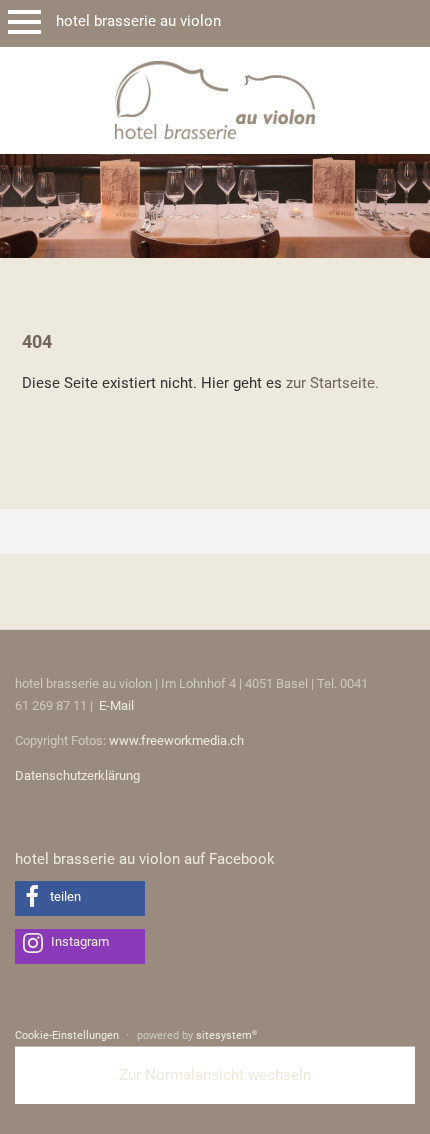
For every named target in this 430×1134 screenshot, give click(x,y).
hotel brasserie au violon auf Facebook (145, 859)
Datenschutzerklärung (77, 775)
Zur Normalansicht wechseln (215, 1075)
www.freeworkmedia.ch (176, 740)
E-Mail (116, 705)
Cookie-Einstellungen (67, 1035)
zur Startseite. (332, 383)
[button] (80, 898)
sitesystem (226, 1035)
